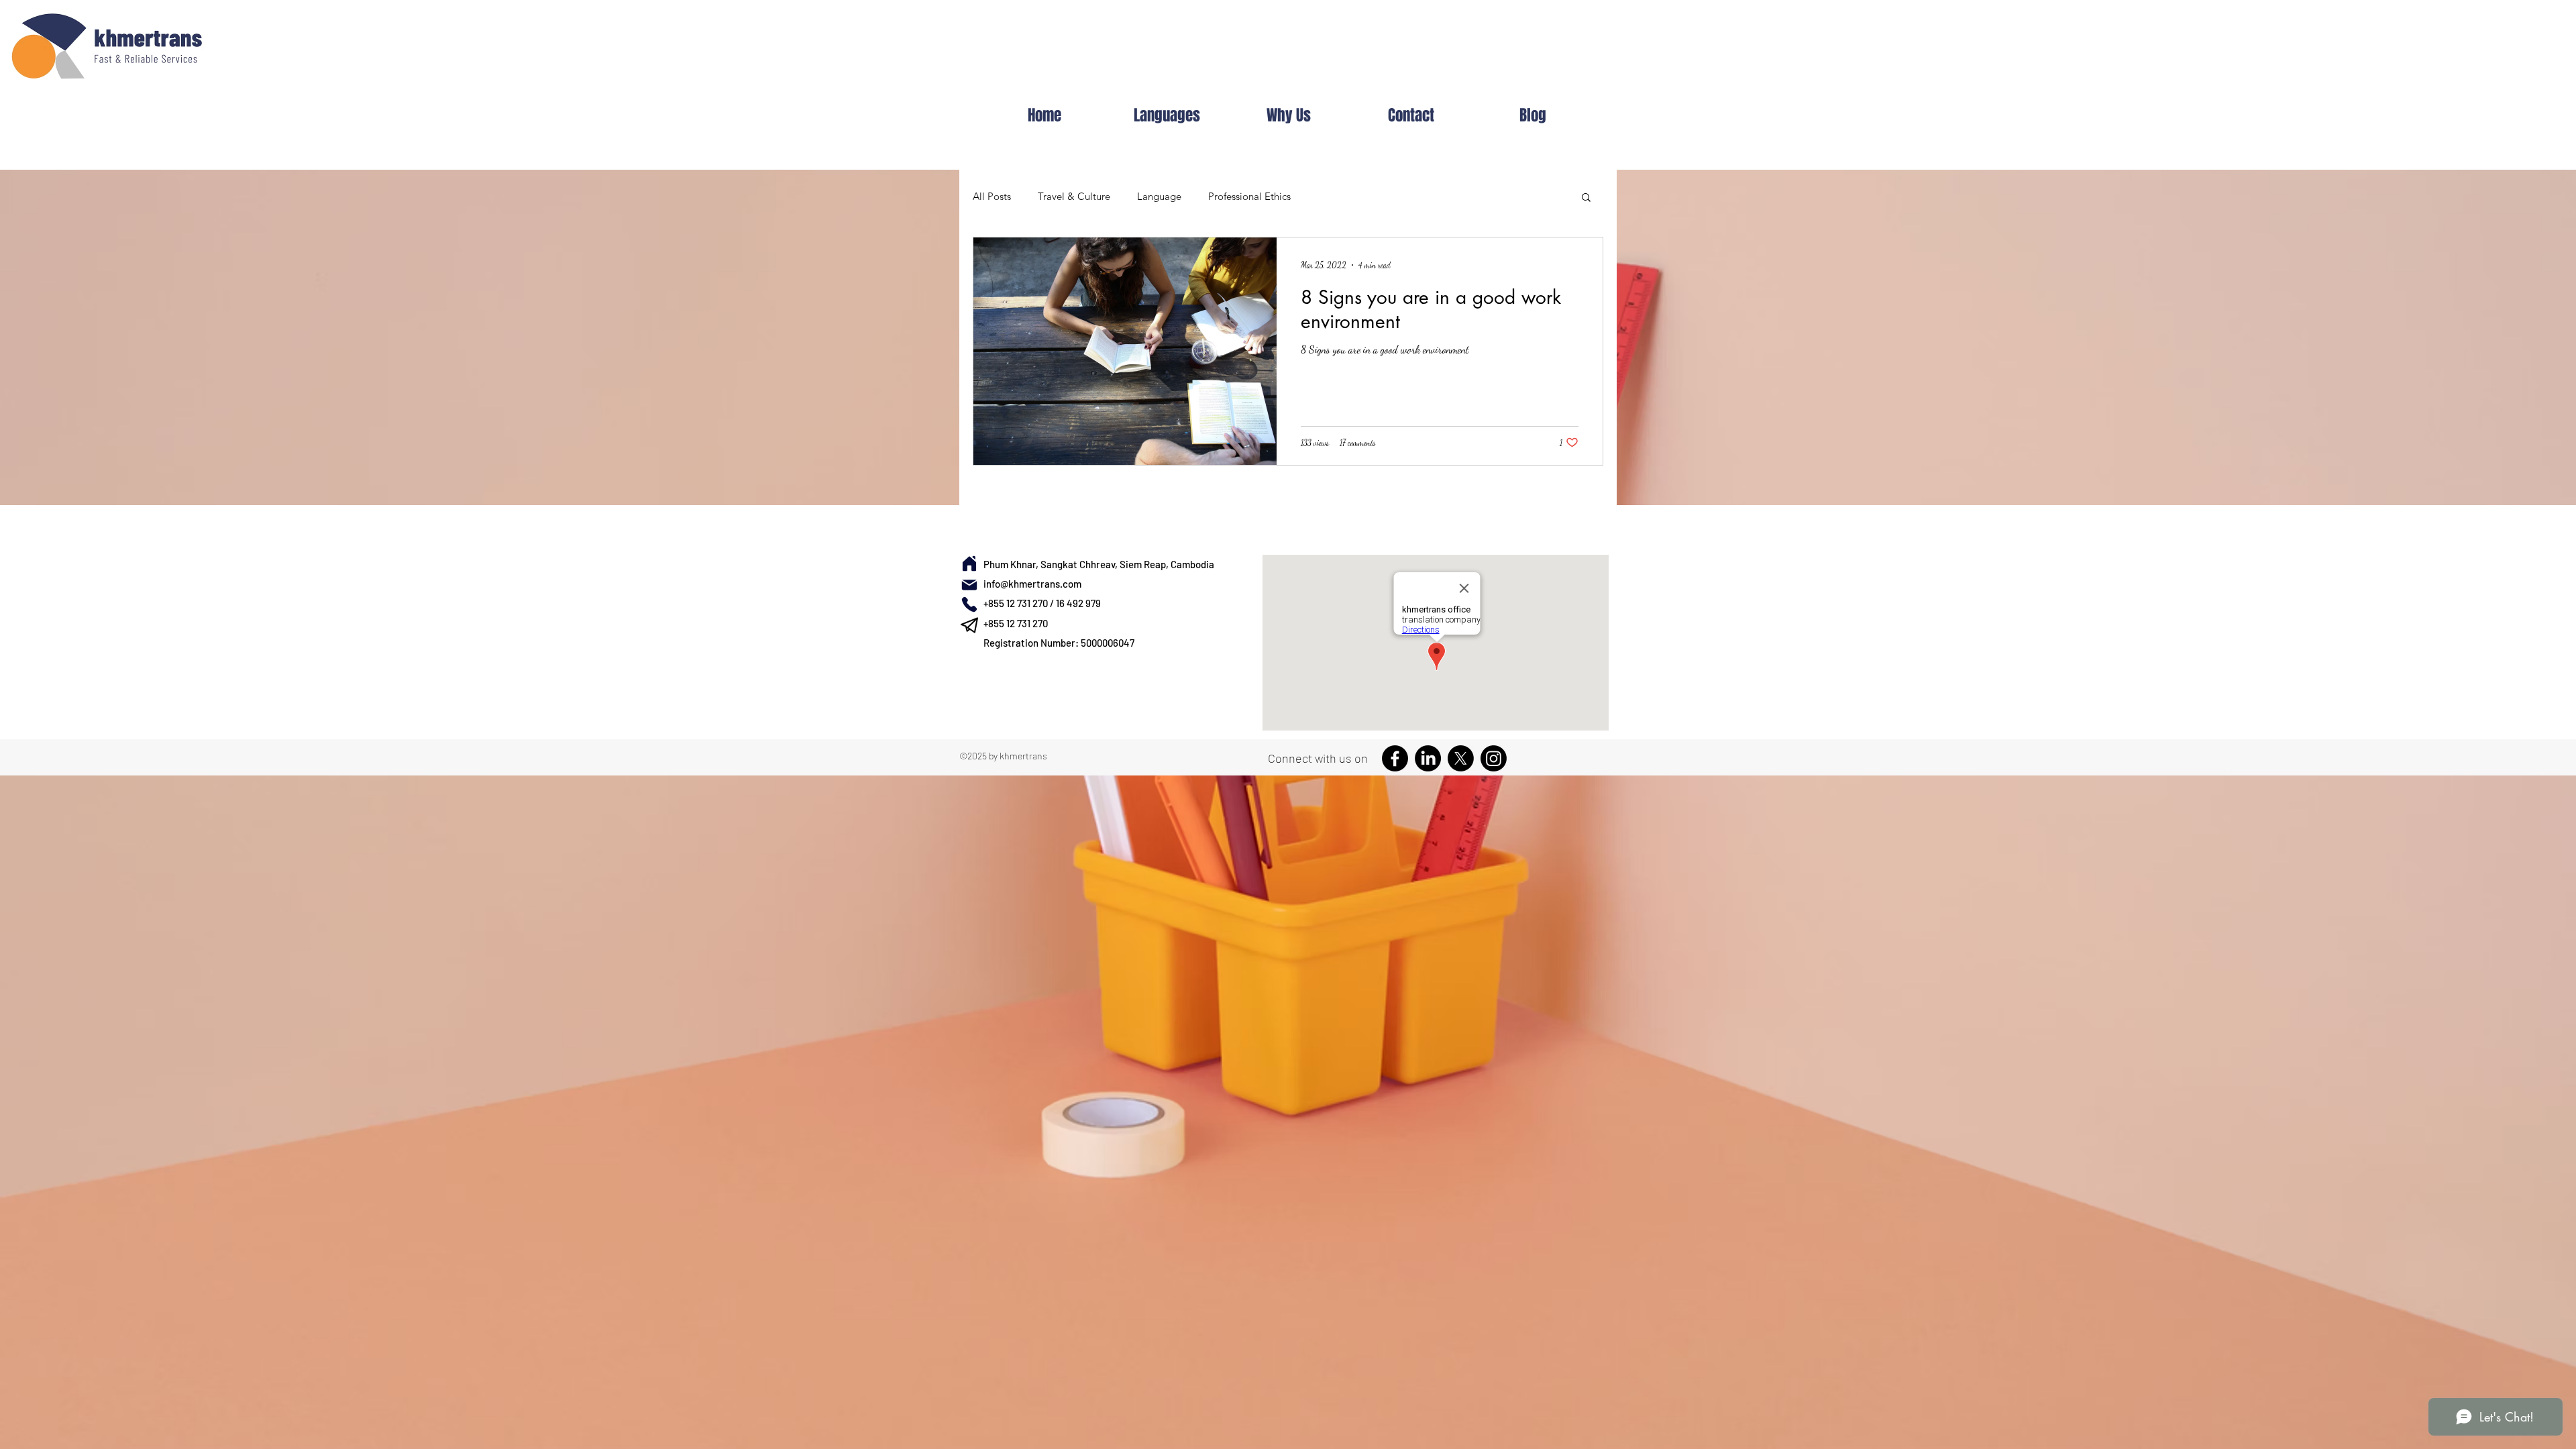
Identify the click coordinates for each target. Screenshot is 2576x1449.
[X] (1461, 758)
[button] (1586, 198)
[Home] (969, 563)
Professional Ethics (1249, 196)
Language (1159, 196)
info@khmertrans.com (1032, 584)
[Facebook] (1395, 758)
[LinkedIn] (1428, 758)
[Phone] (969, 604)
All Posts (992, 196)
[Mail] (969, 585)
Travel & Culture (1074, 196)
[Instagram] (1494, 758)
